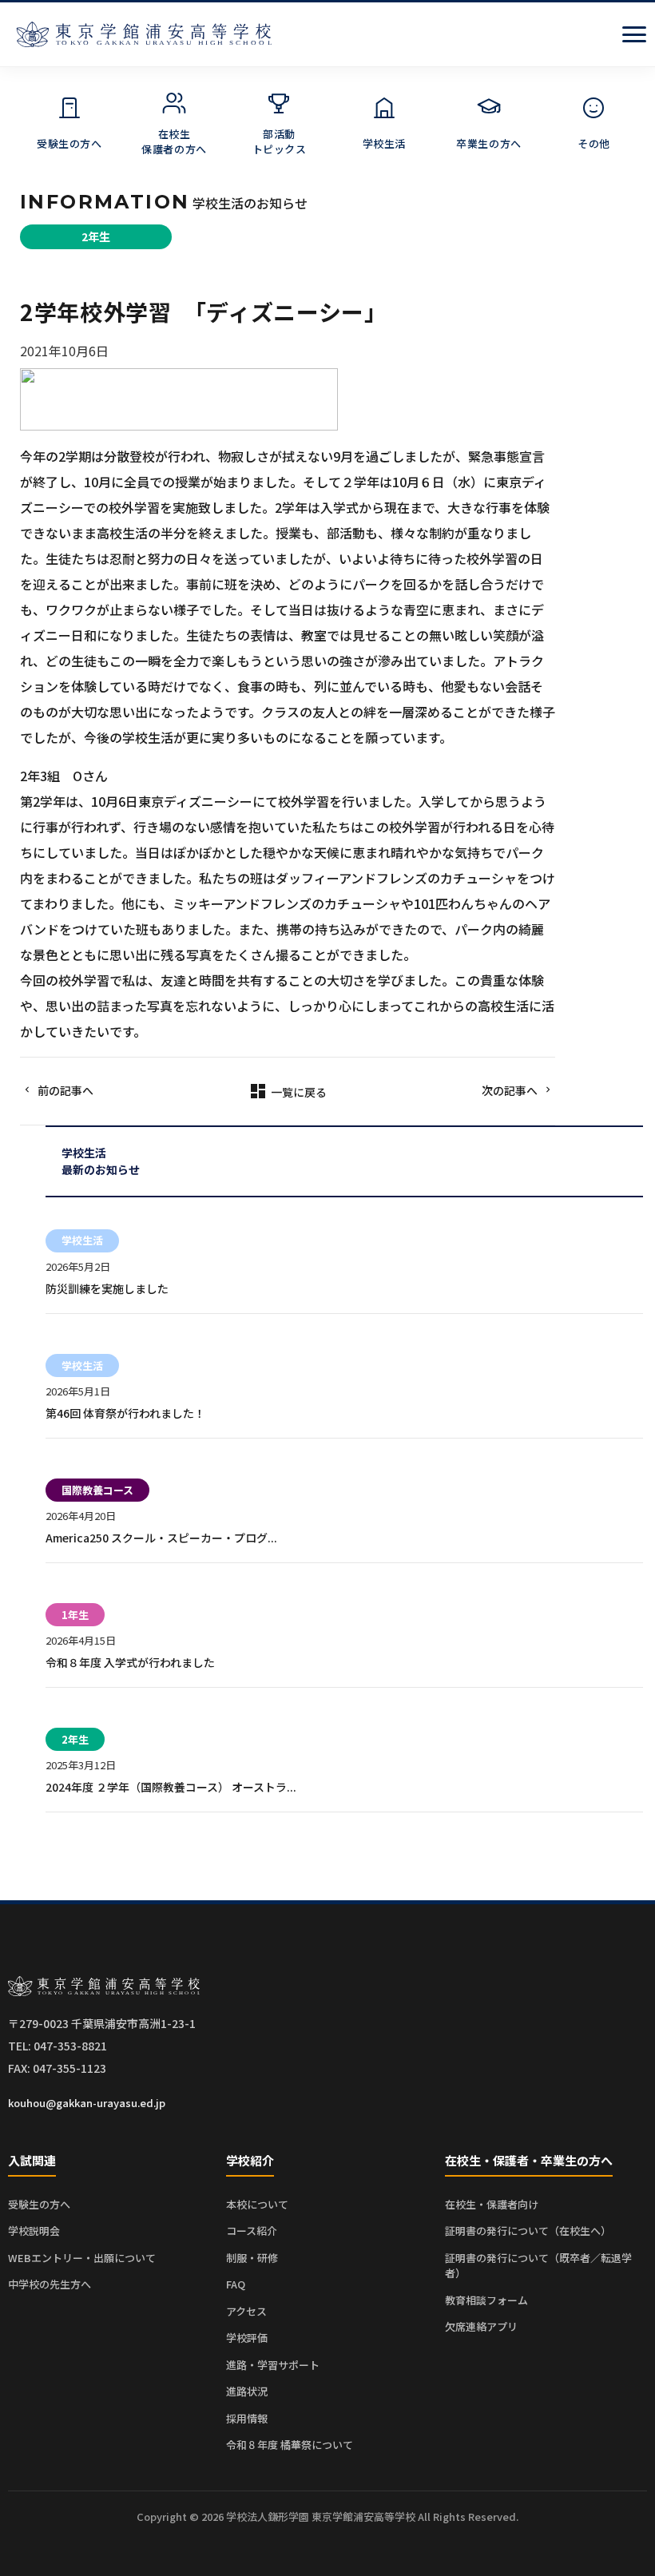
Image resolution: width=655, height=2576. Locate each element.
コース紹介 (252, 2231)
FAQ (236, 2284)
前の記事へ (65, 1090)
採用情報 (247, 2418)
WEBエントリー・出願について (82, 2258)
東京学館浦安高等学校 (144, 34)
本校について (257, 2204)
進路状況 (247, 2391)
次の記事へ (510, 1090)
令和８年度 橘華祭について (290, 2445)
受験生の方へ (39, 2204)
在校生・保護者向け (492, 2204)
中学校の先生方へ (50, 2284)
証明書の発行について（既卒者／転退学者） (538, 2266)
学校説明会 (34, 2231)
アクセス (246, 2311)
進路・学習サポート (273, 2365)
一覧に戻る (288, 1092)
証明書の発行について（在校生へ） (528, 2231)
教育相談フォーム (486, 2300)
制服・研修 (252, 2258)
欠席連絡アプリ (481, 2326)
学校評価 (247, 2338)
